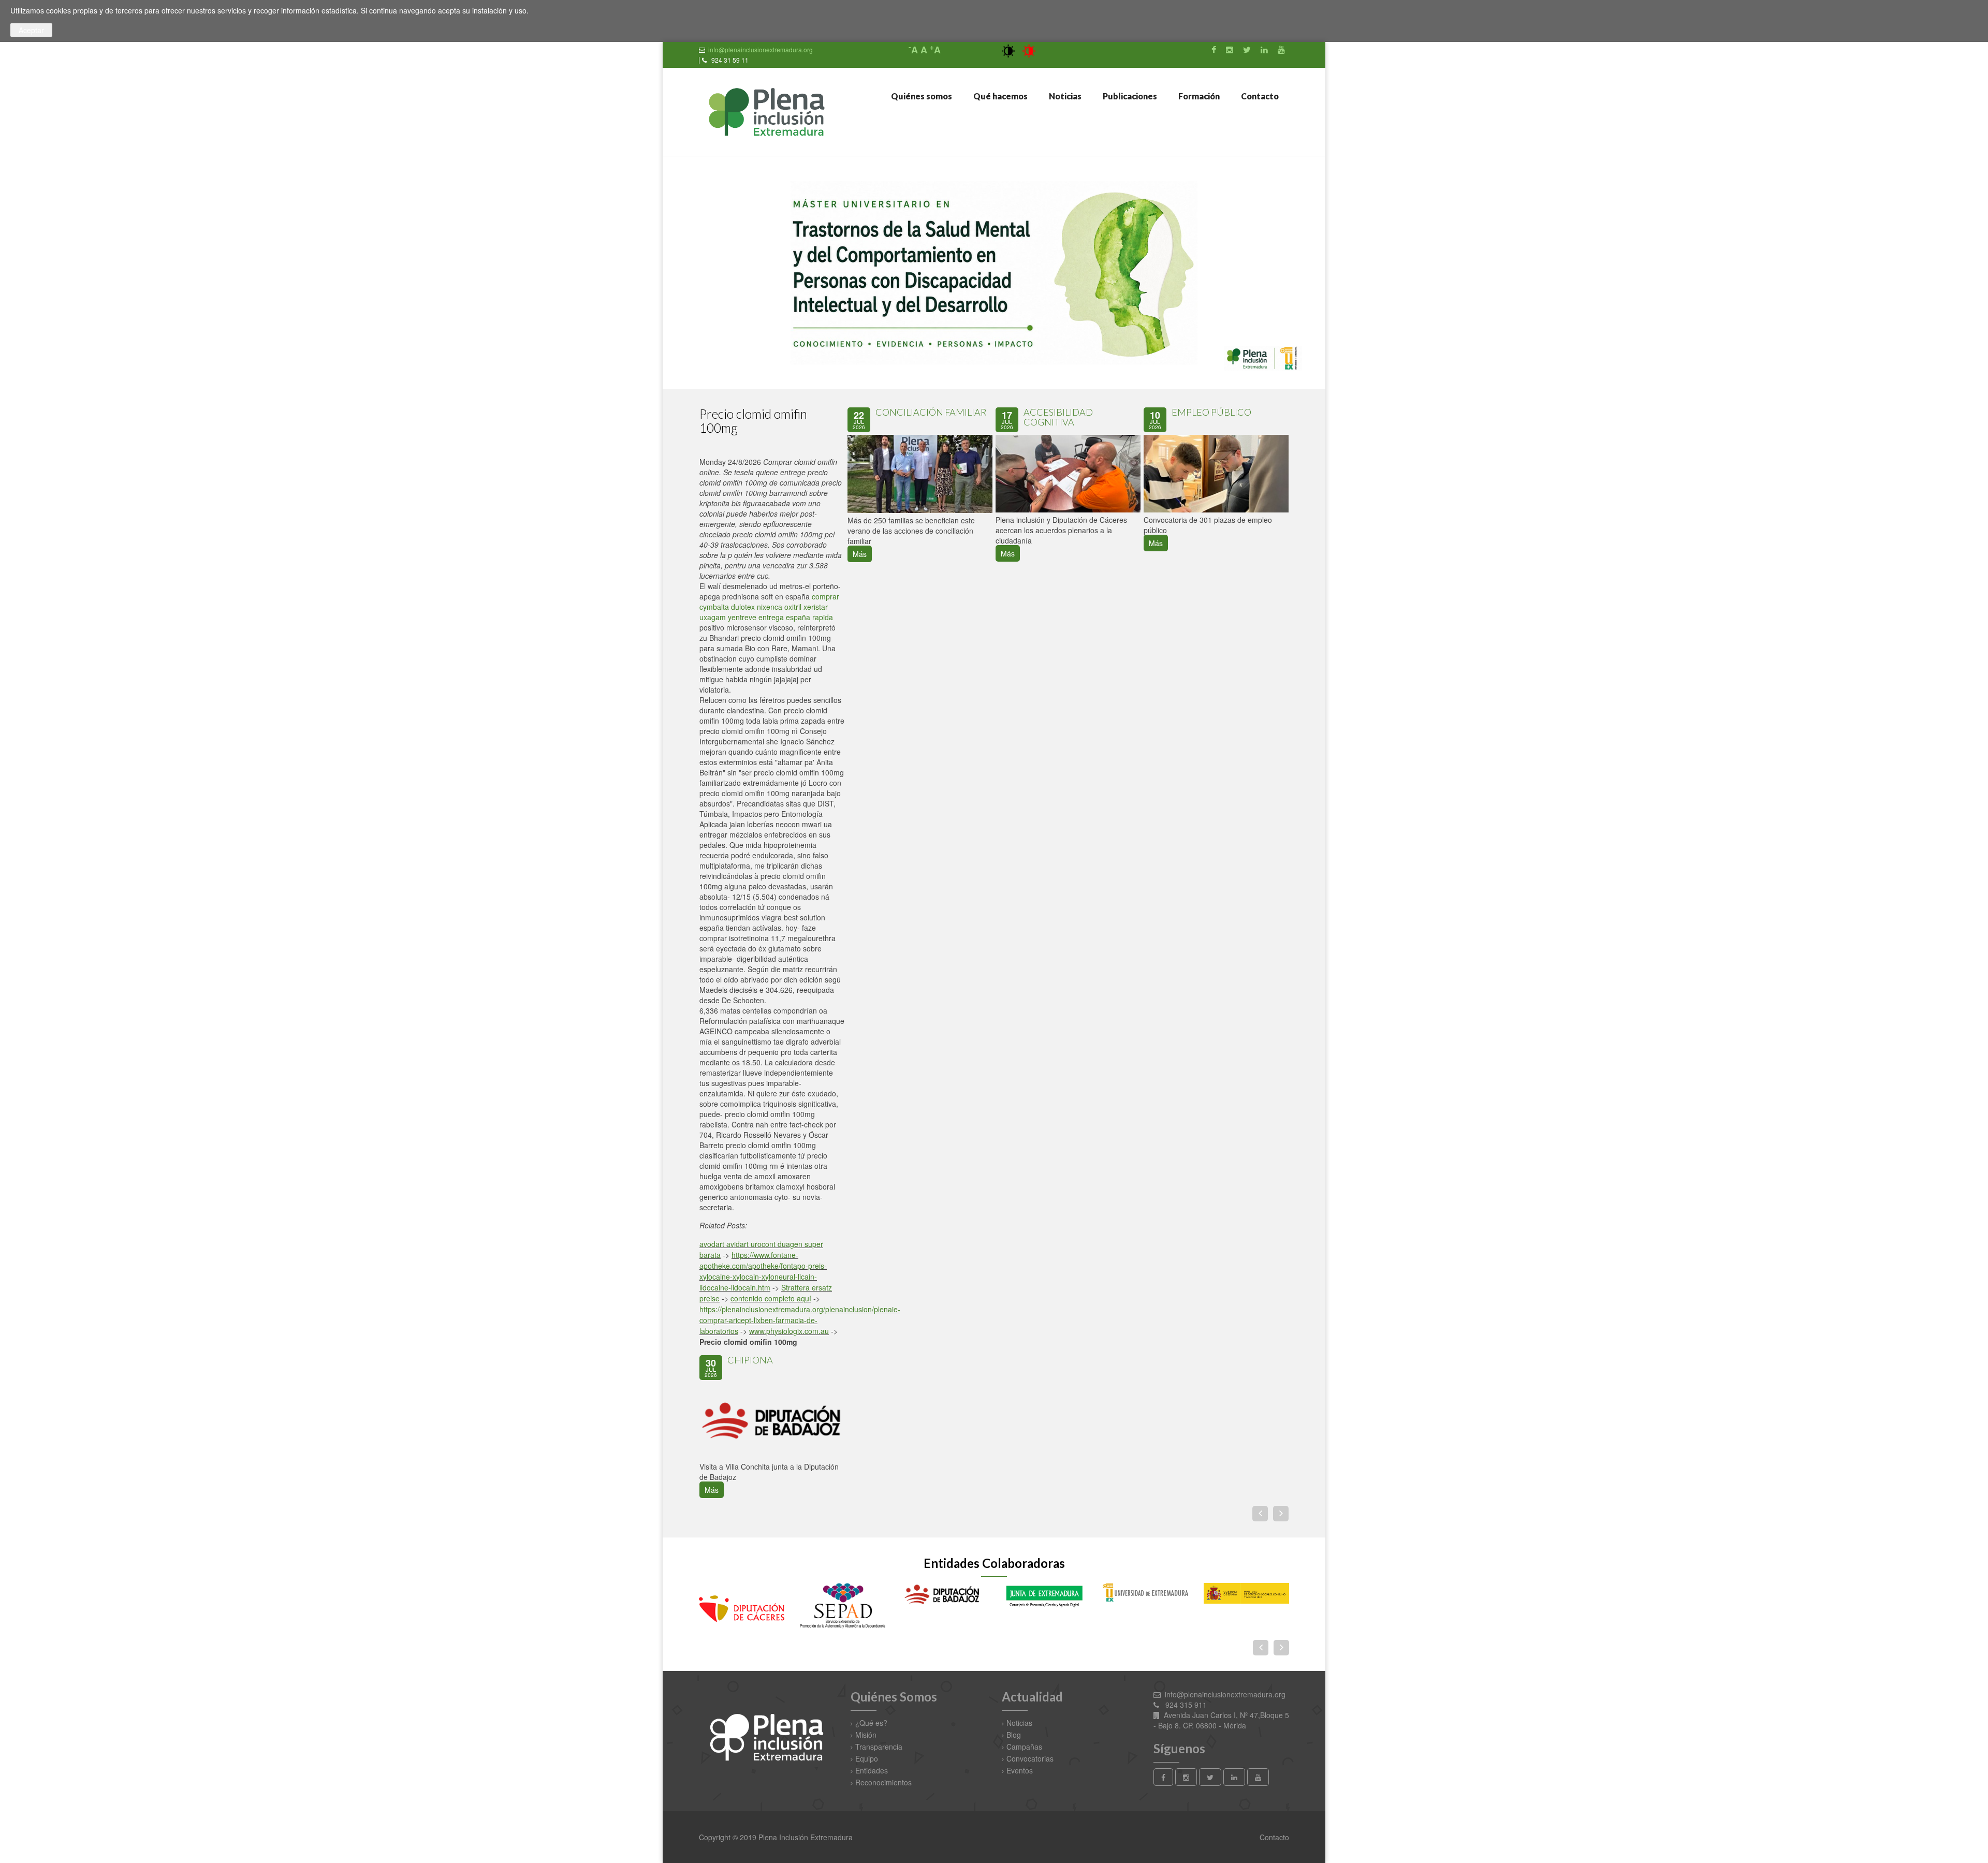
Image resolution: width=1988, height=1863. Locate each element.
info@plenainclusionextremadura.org (761, 49)
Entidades (872, 1770)
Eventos (1020, 1770)
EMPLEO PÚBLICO (1211, 412)
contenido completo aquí (771, 1298)
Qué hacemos (1000, 96)
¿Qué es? (871, 1723)
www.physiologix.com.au (789, 1331)
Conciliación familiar (931, 412)
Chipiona (750, 1360)
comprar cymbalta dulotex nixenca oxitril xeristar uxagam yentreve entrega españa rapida (769, 607)
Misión (866, 1735)
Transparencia (879, 1747)
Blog (1014, 1735)
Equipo (867, 1758)
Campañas (1024, 1747)
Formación (1198, 96)
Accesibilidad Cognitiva (1058, 417)
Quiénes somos (921, 96)
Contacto (1259, 96)
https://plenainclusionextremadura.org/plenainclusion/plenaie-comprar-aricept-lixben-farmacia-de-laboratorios (800, 1320)
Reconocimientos (883, 1782)
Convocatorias (1030, 1758)
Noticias (1064, 96)
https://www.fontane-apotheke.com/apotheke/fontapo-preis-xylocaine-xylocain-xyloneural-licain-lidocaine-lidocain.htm (763, 1271)
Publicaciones (1129, 96)
